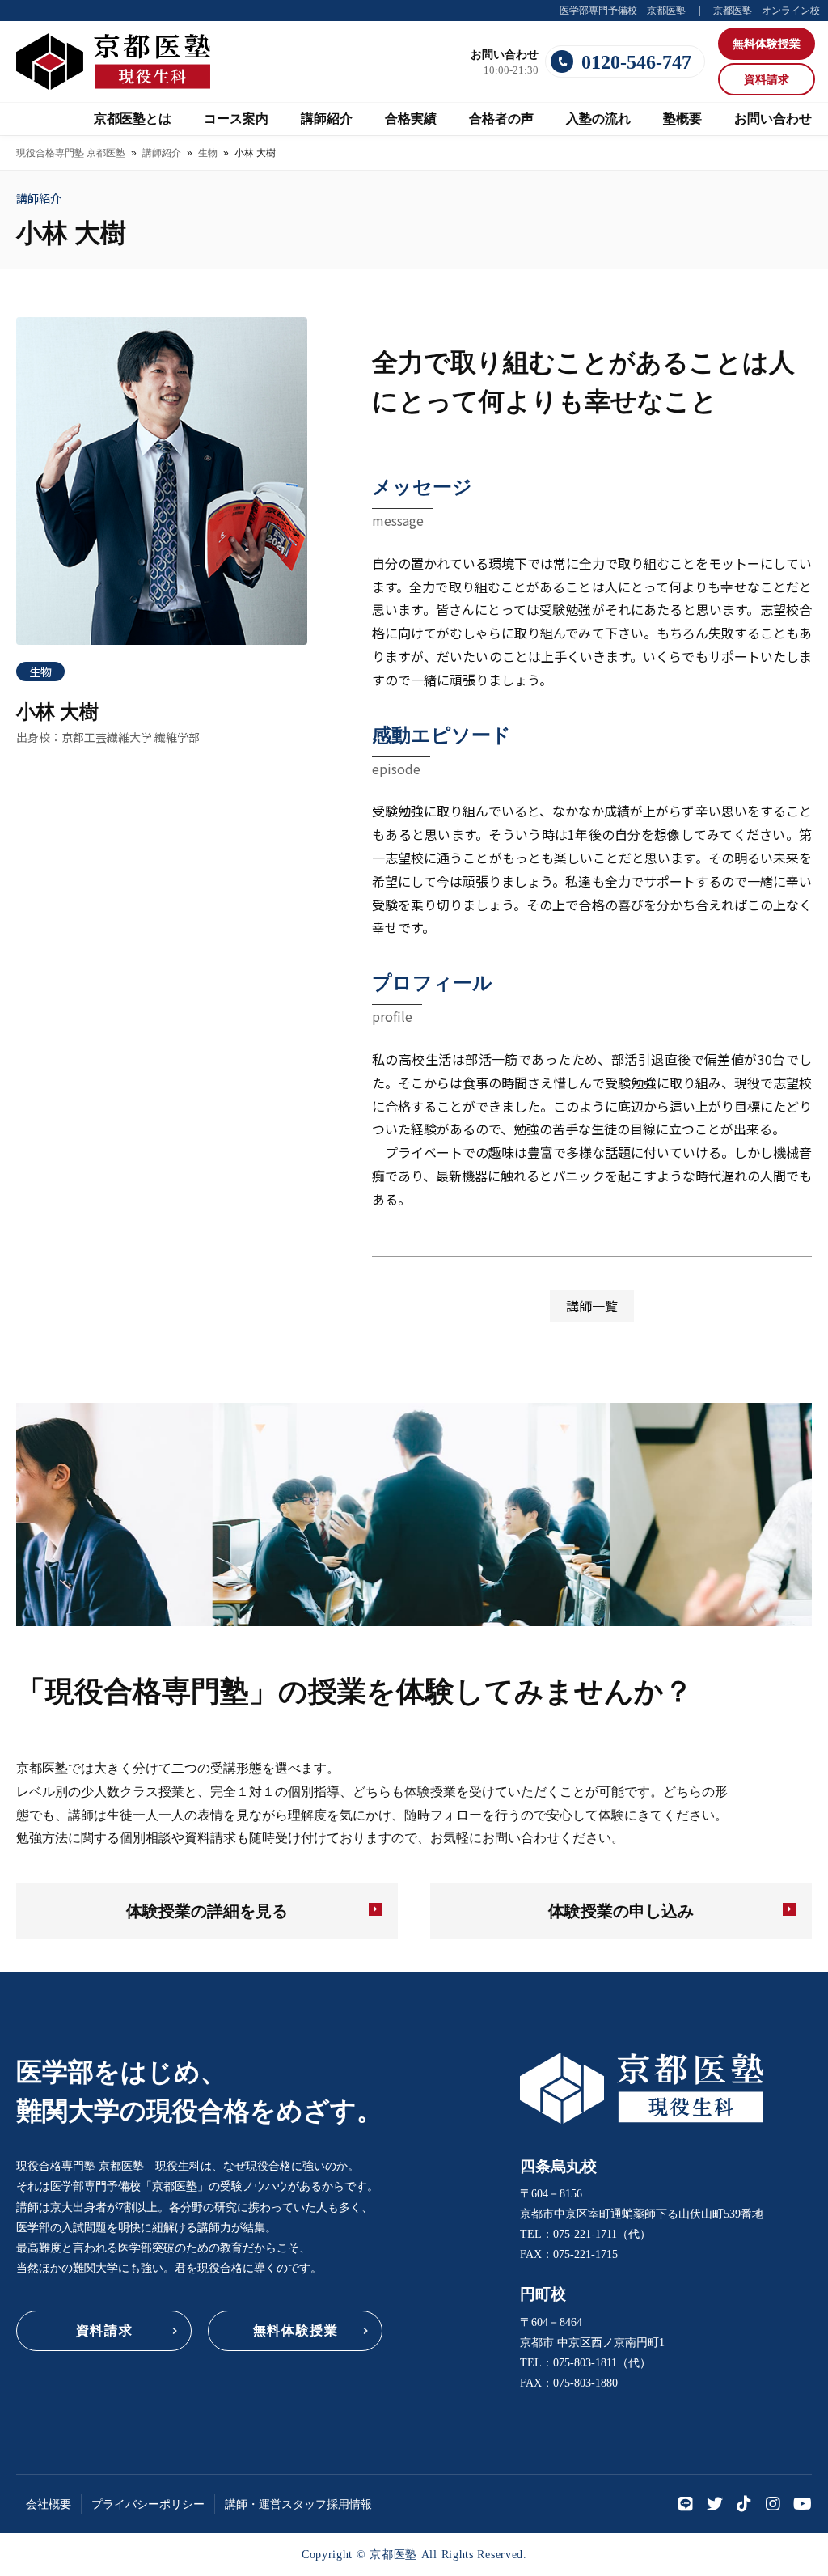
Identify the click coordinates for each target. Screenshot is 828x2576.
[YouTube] (802, 2504)
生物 (208, 153)
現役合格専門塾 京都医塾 (71, 153)
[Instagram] (773, 2504)
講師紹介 (162, 153)
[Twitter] (715, 2504)
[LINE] (686, 2504)
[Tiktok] (744, 2504)
